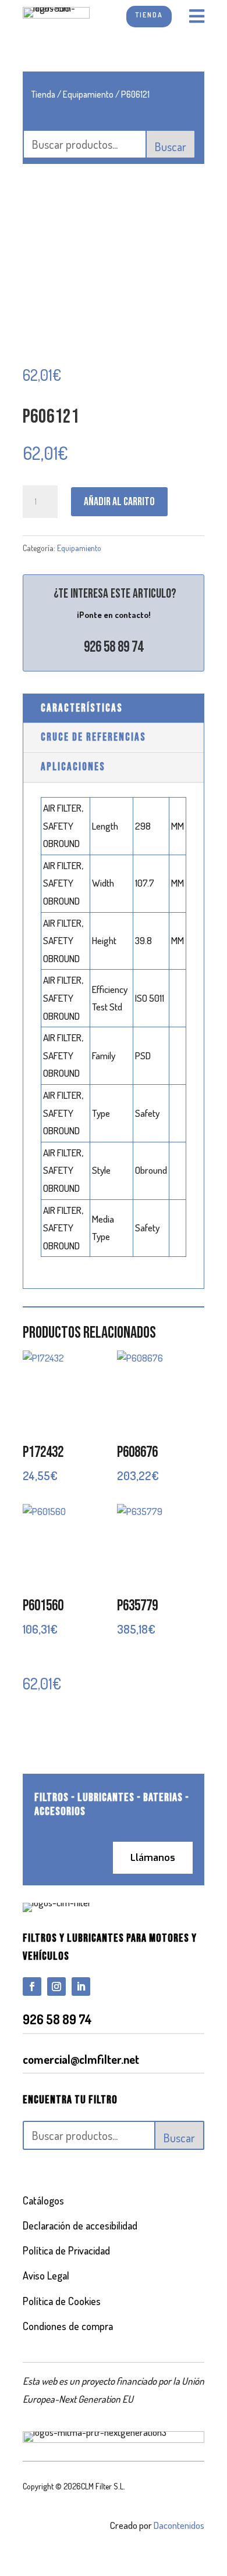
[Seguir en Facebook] (32, 1987)
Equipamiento (88, 94)
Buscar (171, 147)
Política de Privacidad (66, 2250)
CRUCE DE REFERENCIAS (93, 737)
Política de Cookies (62, 2301)
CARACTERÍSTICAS (82, 708)
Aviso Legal (46, 2275)
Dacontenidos (179, 2525)
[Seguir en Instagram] (56, 1987)
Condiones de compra (68, 2326)
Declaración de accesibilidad (80, 2225)
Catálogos (43, 2200)
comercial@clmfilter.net (81, 2059)
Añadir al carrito (119, 502)
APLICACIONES (73, 767)
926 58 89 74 (114, 647)
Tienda (43, 94)
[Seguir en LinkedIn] (81, 1987)
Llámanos (153, 1858)
